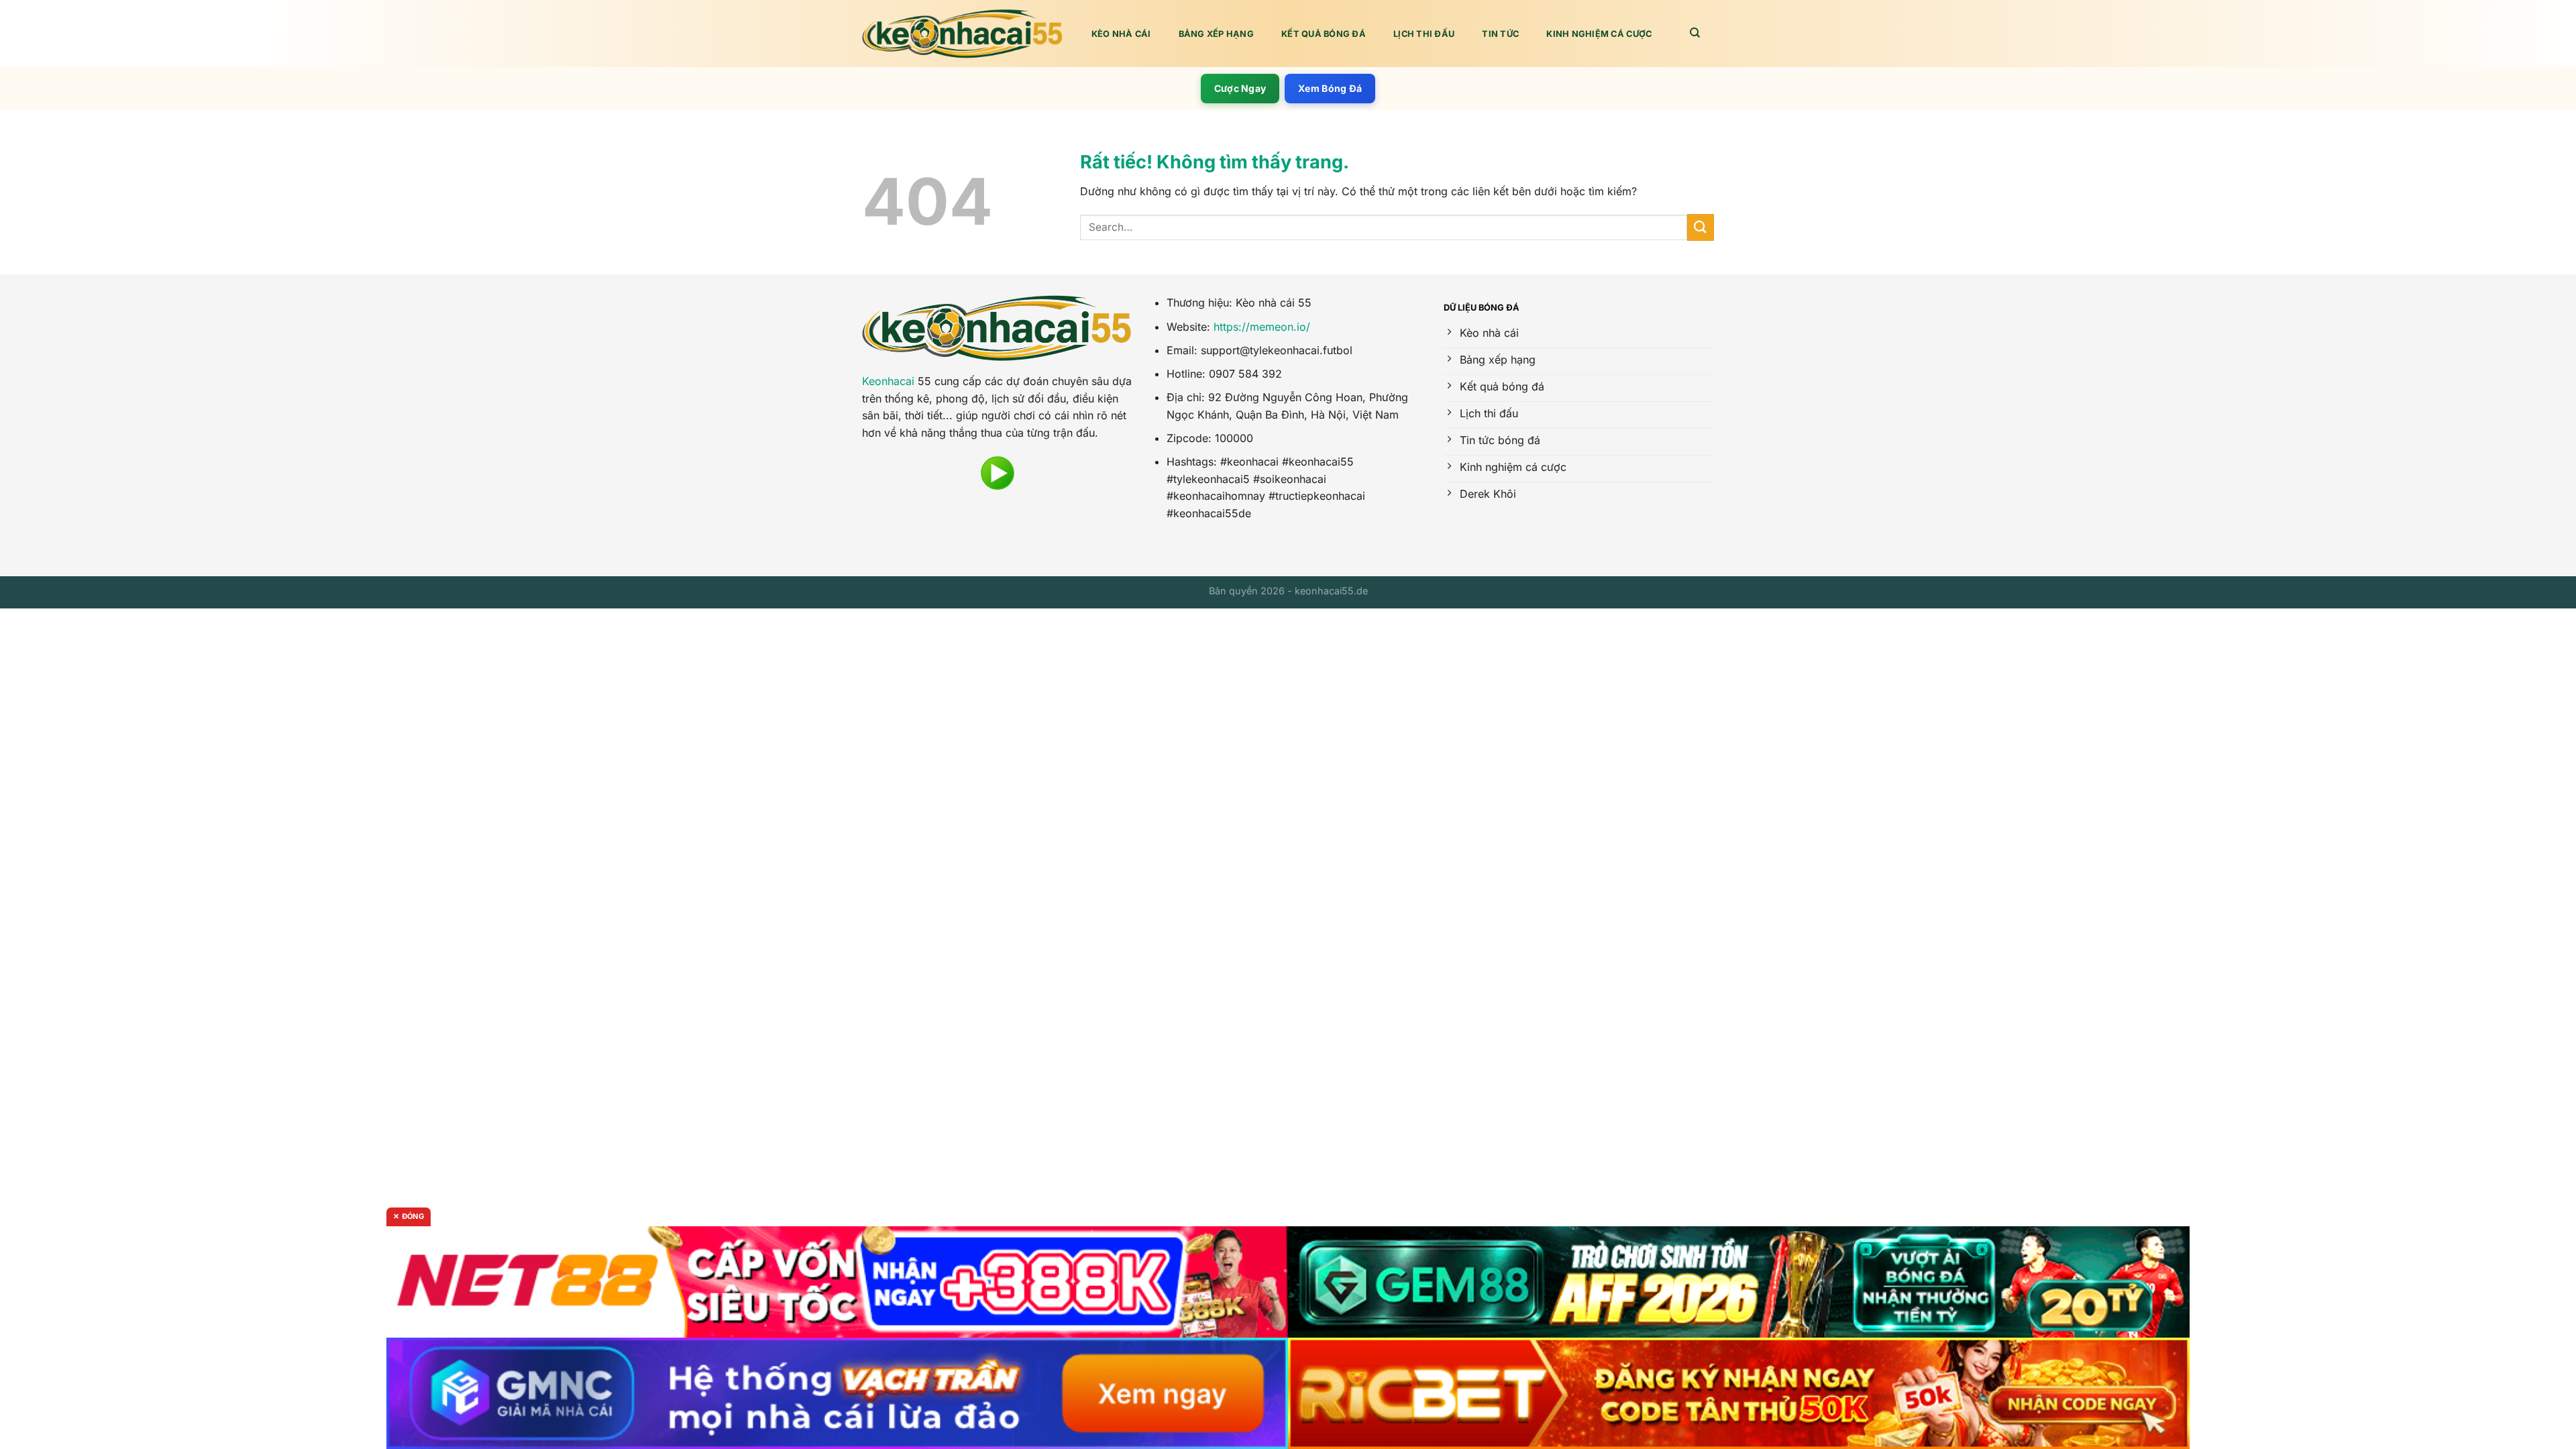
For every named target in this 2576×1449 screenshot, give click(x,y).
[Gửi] (1701, 227)
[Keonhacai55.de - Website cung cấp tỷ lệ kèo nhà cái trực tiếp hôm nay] (963, 34)
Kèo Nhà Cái (1121, 34)
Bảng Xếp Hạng (1216, 34)
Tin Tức (1500, 34)
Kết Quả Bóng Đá (1324, 34)
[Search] (1696, 33)
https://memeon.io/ (1262, 327)
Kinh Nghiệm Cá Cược (1599, 34)
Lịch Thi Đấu (1424, 34)
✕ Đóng (409, 1216)
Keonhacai (888, 381)
